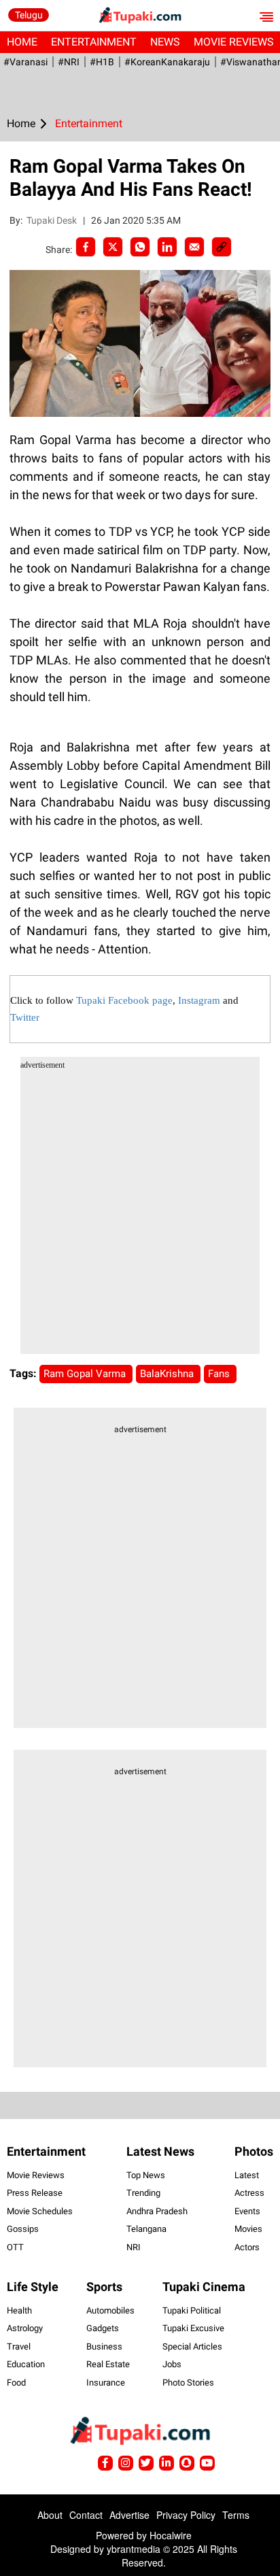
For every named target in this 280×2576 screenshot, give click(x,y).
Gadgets (103, 2328)
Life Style (33, 2287)
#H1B (102, 62)
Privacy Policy (186, 2515)
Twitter (25, 1017)
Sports (104, 2287)
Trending (143, 2193)
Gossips (23, 2229)
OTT (15, 2247)
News (165, 42)
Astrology (25, 2328)
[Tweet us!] (126, 2463)
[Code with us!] (187, 2463)
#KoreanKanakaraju (167, 62)
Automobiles (110, 2310)
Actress (249, 2193)
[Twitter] (113, 247)
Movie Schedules (40, 2211)
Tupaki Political (192, 2310)
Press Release (35, 2193)
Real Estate (108, 2364)
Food (16, 2383)
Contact (86, 2515)
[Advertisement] (140, 1214)
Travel (19, 2346)
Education (26, 2364)
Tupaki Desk (53, 220)
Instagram (199, 1000)
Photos (254, 2151)
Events (247, 2211)
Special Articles (192, 2346)
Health (19, 2310)
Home (22, 42)
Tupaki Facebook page (124, 1000)
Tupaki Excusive (193, 2328)
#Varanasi (25, 62)
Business (104, 2346)
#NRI (69, 62)
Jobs (172, 2364)
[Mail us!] (207, 2463)
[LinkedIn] (167, 247)
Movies (248, 2229)
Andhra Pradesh (157, 2211)
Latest (247, 2175)
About (50, 2515)
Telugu (29, 15)
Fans (220, 1374)
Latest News (160, 2151)
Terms (236, 2515)
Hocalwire (171, 2535)
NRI (134, 2247)
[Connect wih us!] (167, 2463)
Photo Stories (188, 2383)
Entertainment (94, 42)
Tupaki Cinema (204, 2287)
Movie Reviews (36, 2175)
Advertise (129, 2515)
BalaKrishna (168, 1374)
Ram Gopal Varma (86, 1374)
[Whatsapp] (140, 247)
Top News (146, 2175)
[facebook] (86, 247)
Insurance (106, 2383)
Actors (247, 2247)
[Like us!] (105, 2463)
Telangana (146, 2229)
